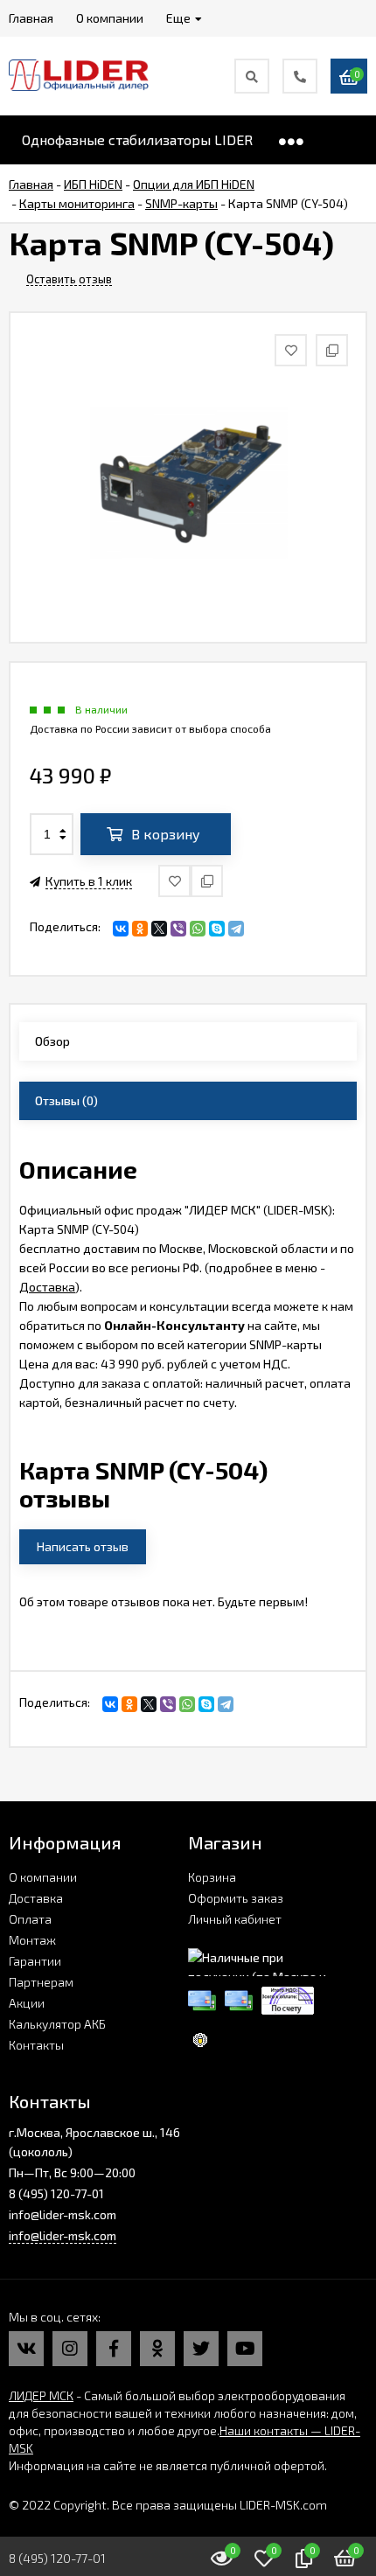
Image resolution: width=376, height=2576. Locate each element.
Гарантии (35, 1961)
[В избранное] (174, 881)
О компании (43, 1877)
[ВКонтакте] (121, 929)
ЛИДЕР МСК (41, 2395)
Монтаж (32, 1940)
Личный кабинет (235, 1919)
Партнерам (41, 1982)
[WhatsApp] (198, 929)
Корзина (212, 1877)
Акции (27, 2003)
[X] (159, 929)
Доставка (47, 1287)
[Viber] (178, 929)
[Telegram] (236, 929)
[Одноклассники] (140, 929)
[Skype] (217, 929)
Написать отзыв (83, 1546)
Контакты (36, 2045)
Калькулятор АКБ (57, 2024)
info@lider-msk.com (63, 2235)
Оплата (30, 1919)
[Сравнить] (207, 881)
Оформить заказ (236, 1898)
